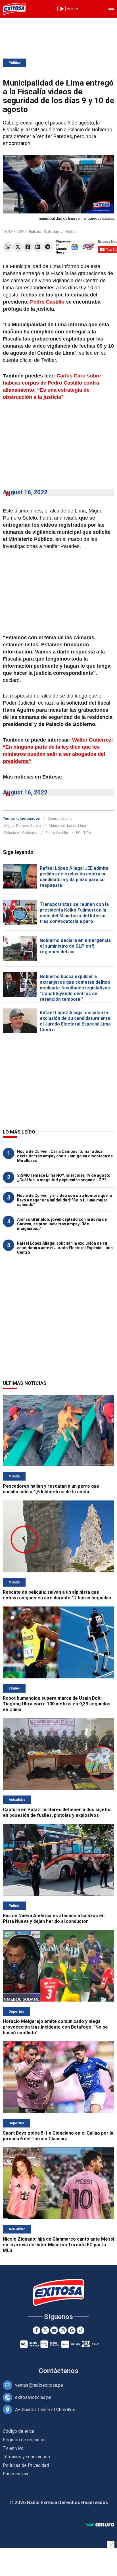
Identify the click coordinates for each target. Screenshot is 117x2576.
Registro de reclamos (24, 2440)
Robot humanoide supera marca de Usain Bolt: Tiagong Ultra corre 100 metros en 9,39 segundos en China (57, 1704)
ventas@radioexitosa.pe (39, 2385)
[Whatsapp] (8, 247)
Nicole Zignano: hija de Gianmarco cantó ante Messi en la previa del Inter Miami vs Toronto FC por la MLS (58, 2245)
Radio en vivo (16, 2474)
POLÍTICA (84, 833)
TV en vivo (13, 2448)
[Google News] (72, 2330)
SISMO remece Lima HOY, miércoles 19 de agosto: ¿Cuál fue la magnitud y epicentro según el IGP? (64, 1178)
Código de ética (18, 2431)
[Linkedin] (38, 247)
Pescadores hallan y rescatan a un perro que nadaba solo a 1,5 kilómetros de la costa (51, 1489)
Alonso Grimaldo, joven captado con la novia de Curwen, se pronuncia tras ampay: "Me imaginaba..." (62, 1224)
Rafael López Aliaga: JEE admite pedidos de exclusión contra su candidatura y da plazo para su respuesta (74, 877)
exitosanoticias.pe (33, 2397)
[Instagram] (63, 2330)
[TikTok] (81, 2330)
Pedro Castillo (47, 302)
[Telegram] (48, 247)
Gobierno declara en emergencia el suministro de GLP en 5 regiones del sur (75, 946)
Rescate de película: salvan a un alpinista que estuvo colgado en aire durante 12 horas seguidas (57, 1595)
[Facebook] (28, 247)
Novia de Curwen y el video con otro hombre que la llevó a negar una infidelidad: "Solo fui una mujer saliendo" (64, 1200)
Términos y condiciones (26, 2457)
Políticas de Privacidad (26, 2465)
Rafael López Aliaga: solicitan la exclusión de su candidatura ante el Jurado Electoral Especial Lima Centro (75, 1021)
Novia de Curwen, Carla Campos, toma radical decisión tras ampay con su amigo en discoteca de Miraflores (65, 1156)
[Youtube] (54, 2330)
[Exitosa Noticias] (14, 9)
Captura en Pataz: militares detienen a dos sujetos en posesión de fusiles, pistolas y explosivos (57, 1812)
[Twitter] (18, 247)
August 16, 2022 (25, 492)
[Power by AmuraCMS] (100, 2525)
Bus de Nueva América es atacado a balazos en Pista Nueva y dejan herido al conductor (54, 1918)
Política (14, 63)
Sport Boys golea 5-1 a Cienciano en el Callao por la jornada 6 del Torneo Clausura (58, 2136)
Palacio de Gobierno (21, 833)
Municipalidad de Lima (67, 826)
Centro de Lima (60, 818)
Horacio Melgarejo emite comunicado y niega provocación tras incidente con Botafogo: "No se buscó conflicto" (55, 2027)
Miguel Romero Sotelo (23, 826)
